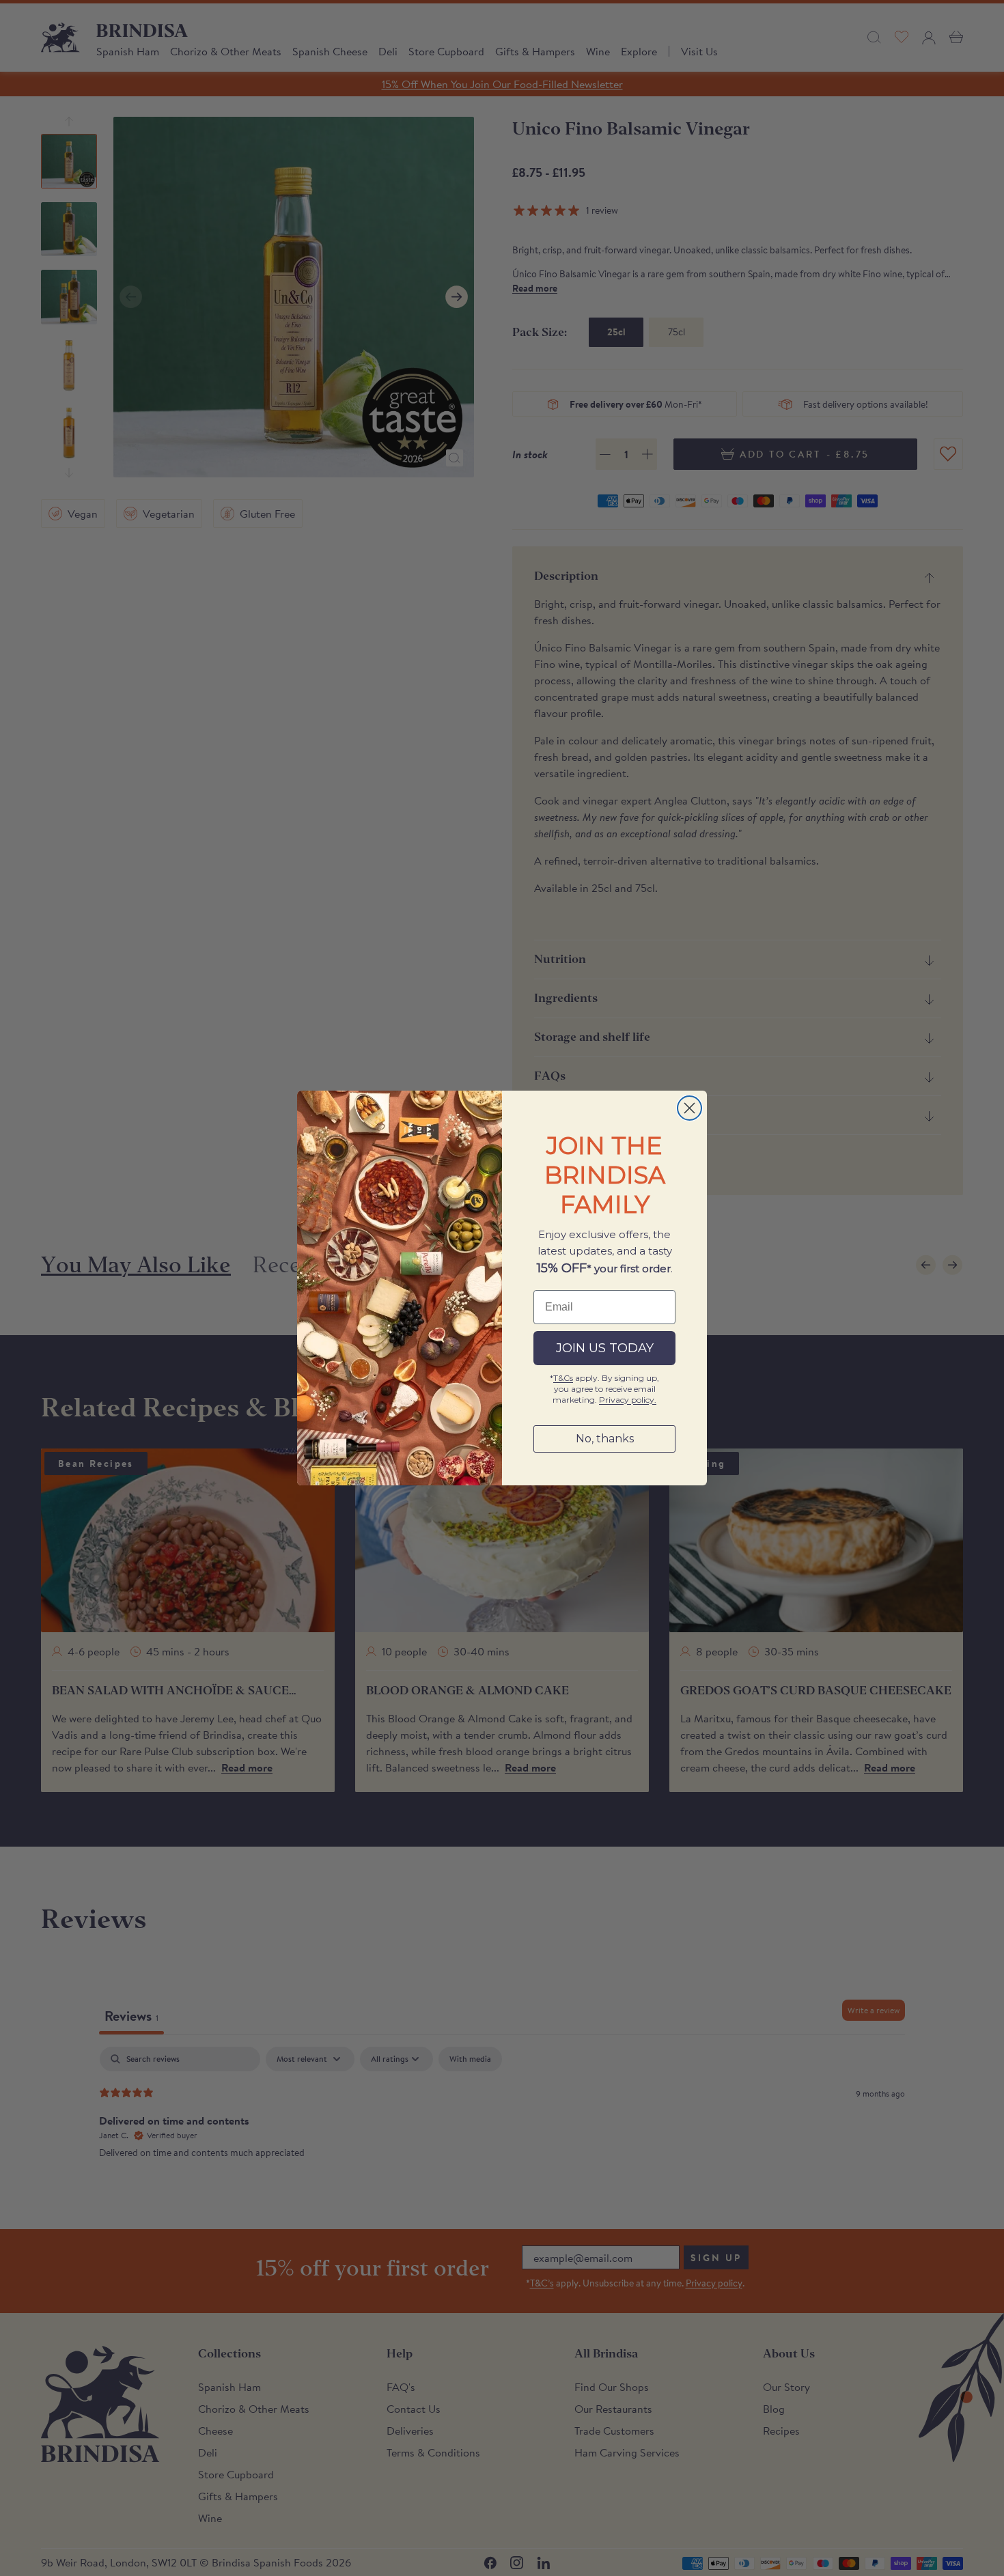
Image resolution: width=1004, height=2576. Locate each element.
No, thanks (605, 1439)
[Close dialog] (689, 1108)
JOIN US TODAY (605, 1348)
